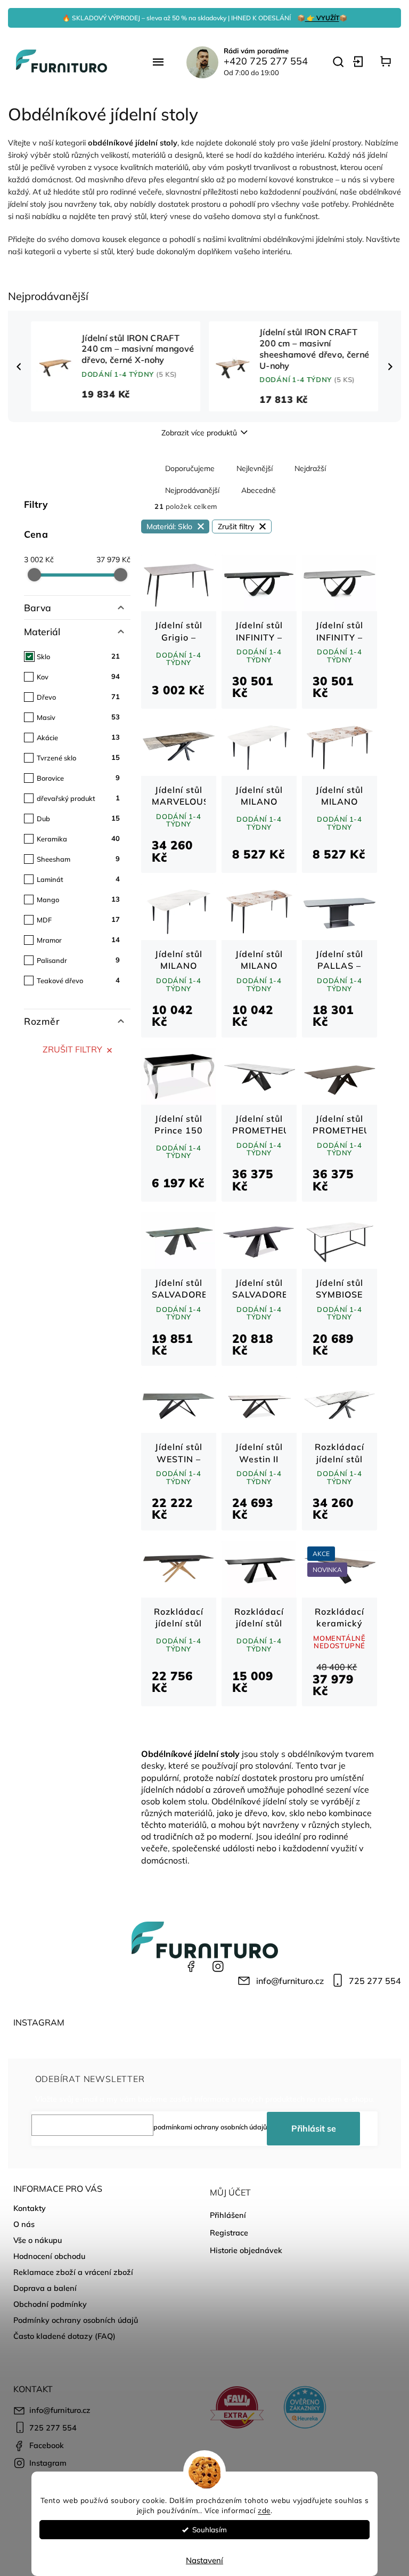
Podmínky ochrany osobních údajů (76, 2320)
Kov (78, 676)
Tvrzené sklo (78, 757)
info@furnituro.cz (290, 1981)
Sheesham (78, 858)
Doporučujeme (190, 468)
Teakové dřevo (78, 980)
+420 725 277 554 (266, 61)
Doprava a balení (45, 2288)
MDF (78, 919)
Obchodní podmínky (50, 2304)
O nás (24, 2224)
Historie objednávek (246, 2250)
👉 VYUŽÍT (322, 18)
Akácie (78, 737)
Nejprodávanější (192, 490)
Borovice (78, 777)
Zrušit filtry (72, 1049)
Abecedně (259, 490)
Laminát (78, 879)
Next (392, 367)
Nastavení (204, 2560)
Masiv (78, 717)
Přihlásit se (314, 2128)
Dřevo (78, 696)
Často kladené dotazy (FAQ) (64, 2336)
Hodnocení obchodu (49, 2256)
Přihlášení (228, 2215)
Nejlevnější (255, 468)
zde (264, 2510)
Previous (20, 367)
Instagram (218, 1966)
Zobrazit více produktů (199, 433)
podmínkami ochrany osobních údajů (210, 2127)
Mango (78, 899)
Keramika (78, 838)
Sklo (78, 656)
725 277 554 (375, 1981)
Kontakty (30, 2208)
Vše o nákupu (38, 2240)
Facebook (191, 1966)
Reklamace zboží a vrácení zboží (73, 2272)
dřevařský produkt (78, 798)
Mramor (78, 939)
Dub (78, 818)
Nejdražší (310, 468)
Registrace (229, 2233)
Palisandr (78, 960)
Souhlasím (210, 2529)
